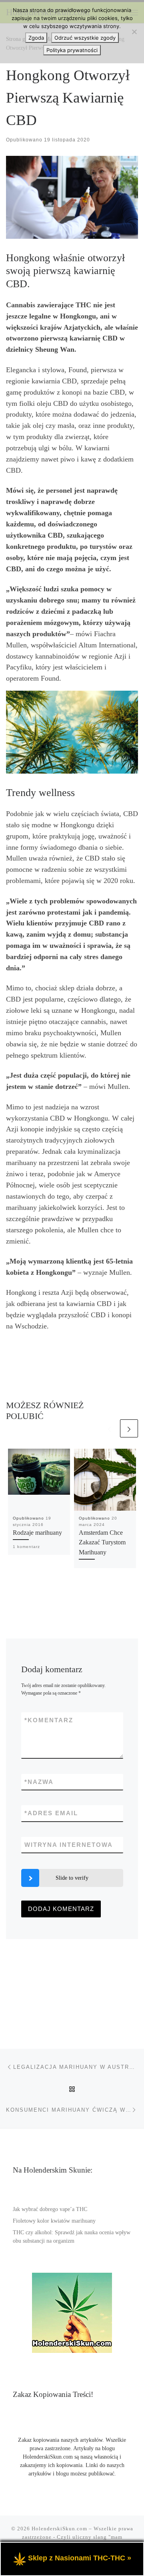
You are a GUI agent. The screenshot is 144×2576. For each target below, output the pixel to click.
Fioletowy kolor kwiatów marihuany (54, 2221)
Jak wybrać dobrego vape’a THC (50, 2209)
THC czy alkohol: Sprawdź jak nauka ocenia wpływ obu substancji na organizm (72, 2237)
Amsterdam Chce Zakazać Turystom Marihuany (102, 1543)
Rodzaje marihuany (37, 1533)
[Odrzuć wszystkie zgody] (134, 32)
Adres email (51, 1813)
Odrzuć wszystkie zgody (85, 38)
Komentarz (49, 1720)
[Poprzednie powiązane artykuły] (109, 1428)
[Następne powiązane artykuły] (129, 1428)
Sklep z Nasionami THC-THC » (80, 2558)
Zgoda (36, 38)
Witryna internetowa (69, 1845)
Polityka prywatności (72, 50)
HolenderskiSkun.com (59, 2529)
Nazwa (39, 1782)
